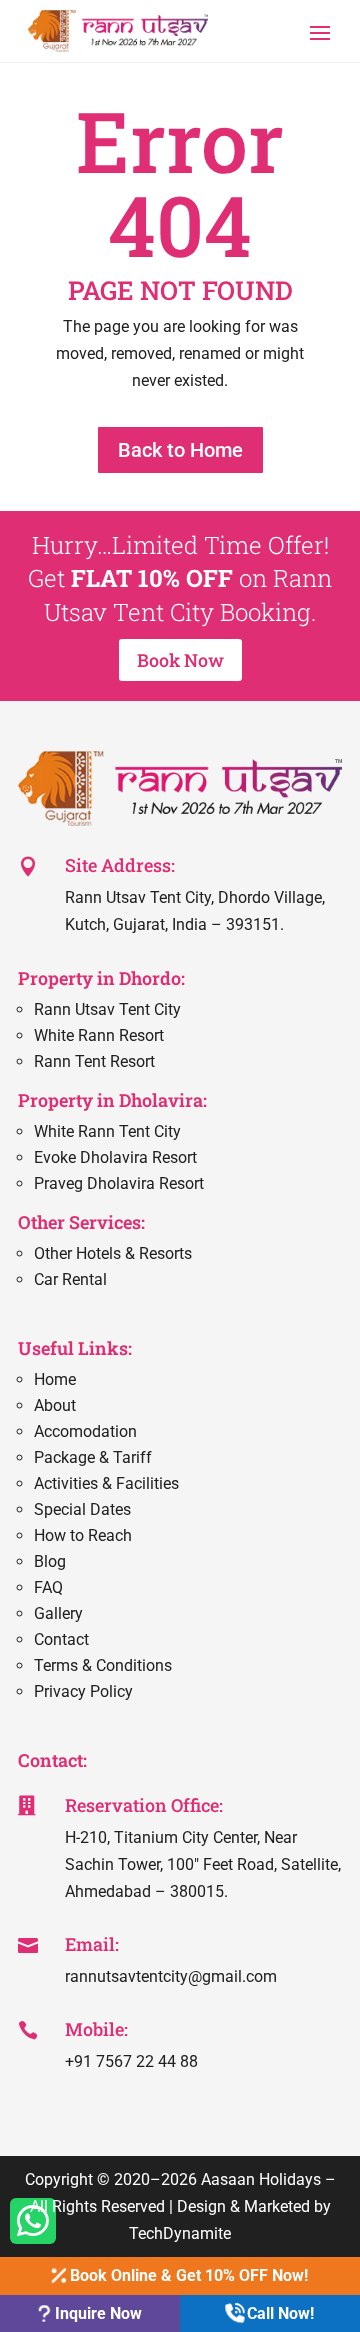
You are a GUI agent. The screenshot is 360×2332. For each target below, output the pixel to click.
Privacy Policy (83, 1691)
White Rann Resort (99, 1035)
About (55, 1405)
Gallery (58, 1613)
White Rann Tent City (107, 1131)
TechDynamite (180, 2233)
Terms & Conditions (103, 1665)
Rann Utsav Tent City (107, 1009)
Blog (50, 1561)
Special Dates (82, 1509)
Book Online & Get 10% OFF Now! (187, 2275)
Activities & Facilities (106, 1483)
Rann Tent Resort (94, 1061)
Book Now (180, 660)
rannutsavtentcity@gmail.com (171, 1976)
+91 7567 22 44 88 (131, 2061)
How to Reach (83, 1535)
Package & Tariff (93, 1457)
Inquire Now (96, 2313)
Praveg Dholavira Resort (119, 1183)
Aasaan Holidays (261, 2179)
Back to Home (180, 450)
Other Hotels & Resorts (113, 1253)
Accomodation (85, 1431)
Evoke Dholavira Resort (115, 1157)
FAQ (48, 1587)
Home (55, 1379)
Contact (61, 1639)
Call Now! (278, 2313)
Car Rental (70, 1279)
